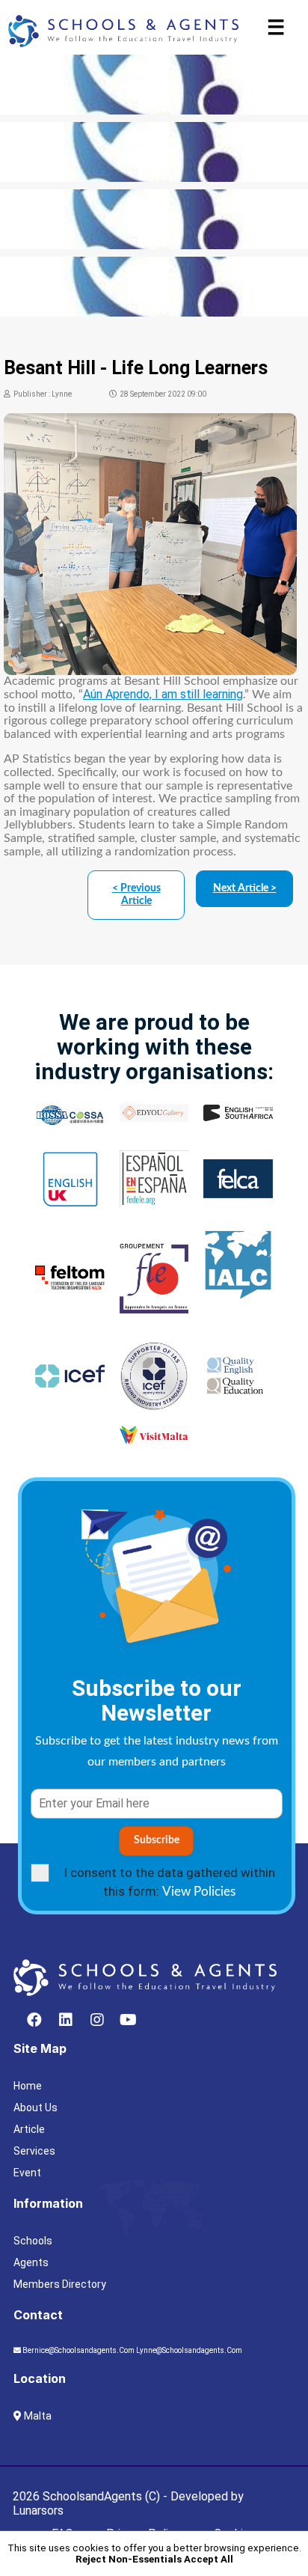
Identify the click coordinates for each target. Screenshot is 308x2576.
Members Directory (60, 2284)
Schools (33, 2241)
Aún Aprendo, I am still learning (163, 694)
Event (27, 2173)
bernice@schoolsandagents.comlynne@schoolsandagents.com (132, 2350)
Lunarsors (38, 2511)
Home (28, 2086)
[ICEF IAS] (154, 222)
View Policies (199, 1892)
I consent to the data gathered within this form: (169, 1882)
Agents (31, 2262)
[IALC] (154, 289)
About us (36, 2108)
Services (34, 2151)
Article (29, 2129)
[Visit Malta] (154, 87)
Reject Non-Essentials (129, 2559)
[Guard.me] (154, 155)
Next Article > (245, 888)
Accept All (209, 2559)
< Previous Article (136, 895)
